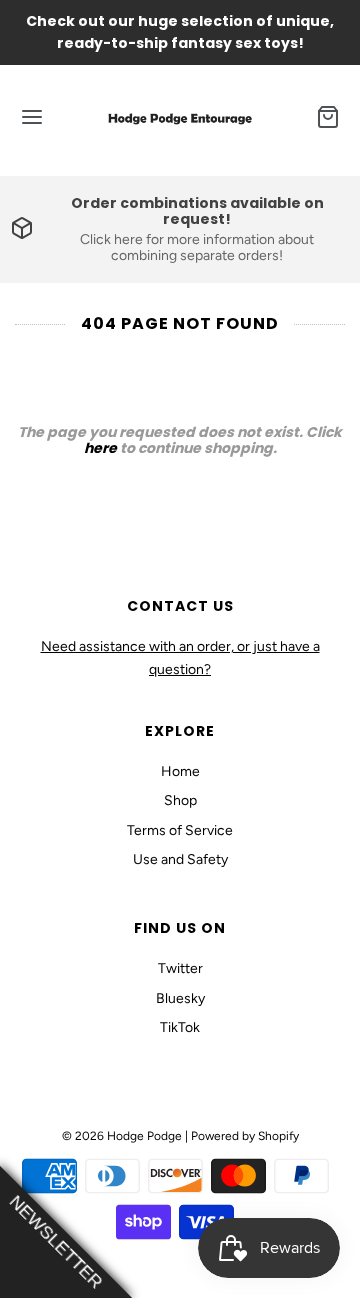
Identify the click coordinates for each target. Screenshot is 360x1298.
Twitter (180, 968)
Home (180, 771)
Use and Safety (180, 859)
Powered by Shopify (245, 1136)
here (100, 448)
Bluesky (180, 998)
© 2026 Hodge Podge (122, 1136)
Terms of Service (180, 830)
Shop (180, 800)
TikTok (180, 1027)
